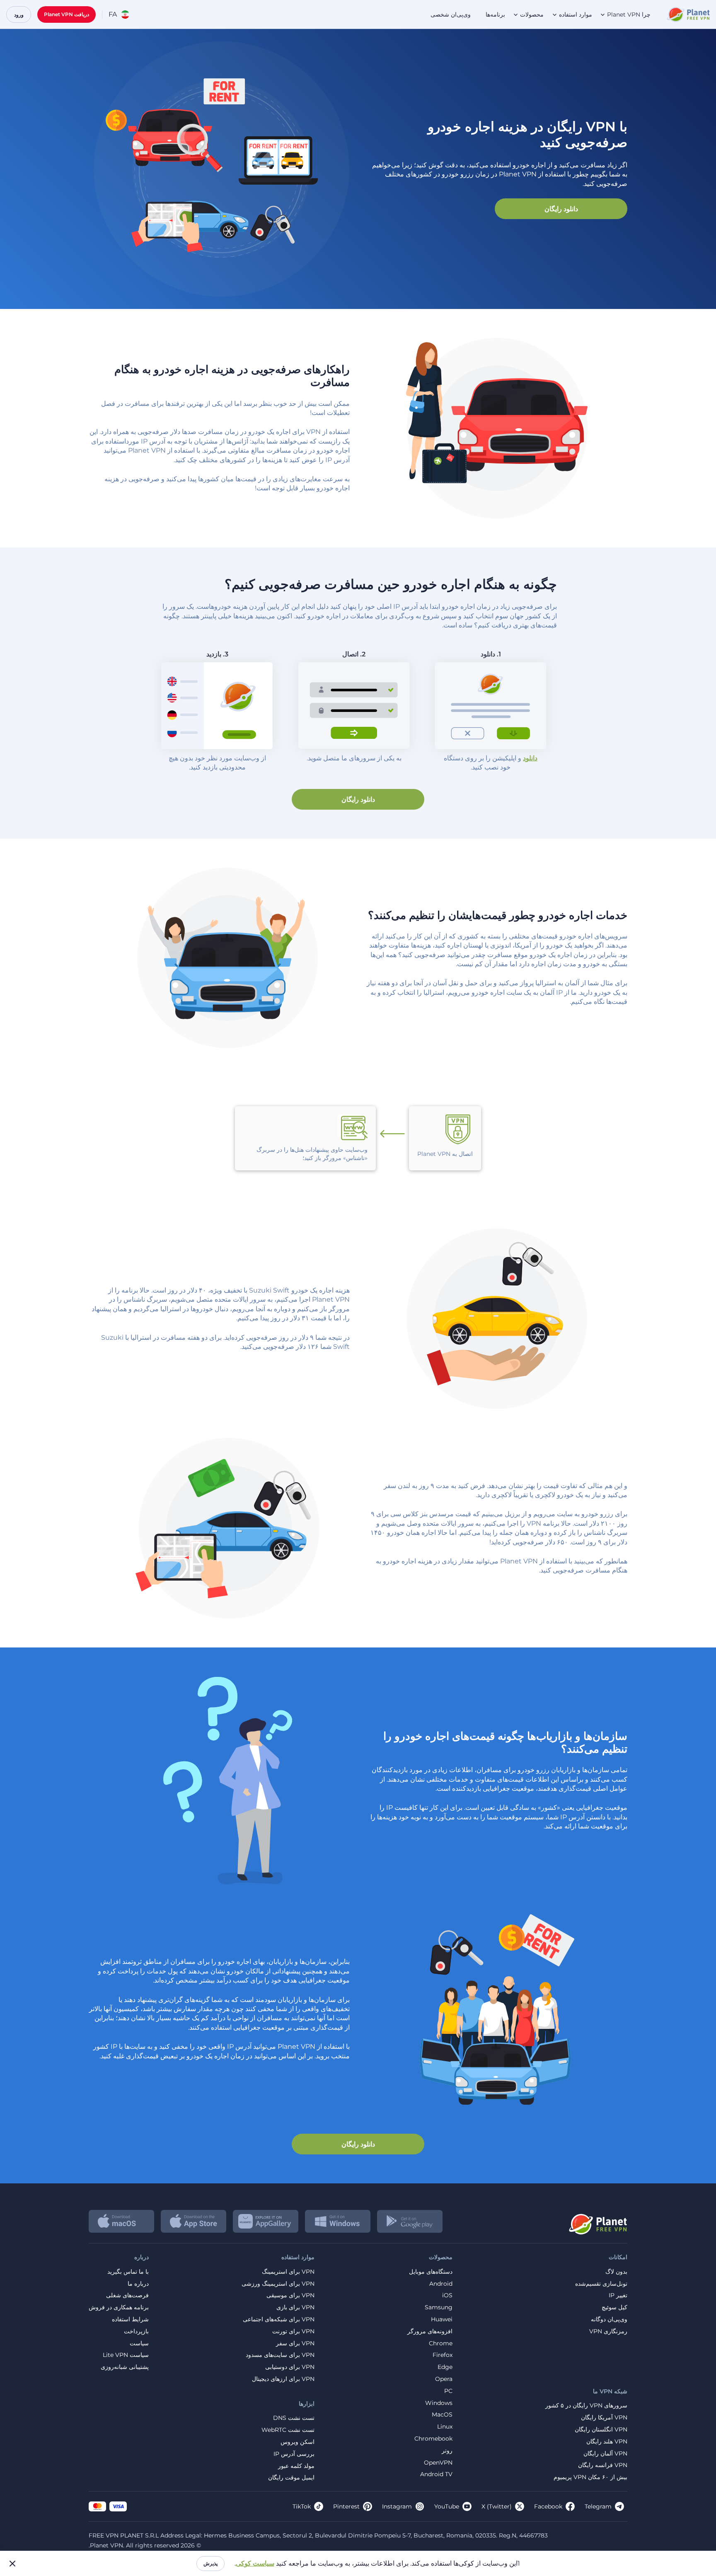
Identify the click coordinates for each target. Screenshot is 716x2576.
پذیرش (210, 2563)
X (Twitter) (497, 2506)
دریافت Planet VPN (67, 14)
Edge (445, 2367)
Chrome (441, 2343)
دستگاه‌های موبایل (431, 2272)
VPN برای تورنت (293, 2331)
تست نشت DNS (294, 2418)
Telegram (598, 2506)
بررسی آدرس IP (294, 2454)
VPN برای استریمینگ (288, 2272)
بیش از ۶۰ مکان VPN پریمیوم (590, 2477)
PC (448, 2391)
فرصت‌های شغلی (127, 2295)
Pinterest (346, 2506)
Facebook (548, 2506)
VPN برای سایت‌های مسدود (280, 2355)
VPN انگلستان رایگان (601, 2430)
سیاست (139, 2343)
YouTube (447, 2506)
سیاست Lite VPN (126, 2355)
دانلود (530, 758)
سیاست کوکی (255, 2563)
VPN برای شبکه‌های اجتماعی (279, 2319)
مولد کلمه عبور (296, 2466)
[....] (688, 14)
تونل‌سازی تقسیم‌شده (601, 2284)
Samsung (439, 2307)
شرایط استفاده (130, 2319)
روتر (447, 2451)
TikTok (302, 2506)
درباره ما (138, 2284)
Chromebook (433, 2439)
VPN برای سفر (295, 2343)
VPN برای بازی (295, 2307)
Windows (439, 2403)
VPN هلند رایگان (607, 2442)
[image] (597, 2221)
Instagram (397, 2506)
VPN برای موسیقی (290, 2295)
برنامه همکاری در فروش (119, 2307)
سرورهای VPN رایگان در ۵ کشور (586, 2406)
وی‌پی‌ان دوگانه (609, 2319)
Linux (445, 2427)
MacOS (442, 2415)
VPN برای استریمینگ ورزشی (278, 2284)
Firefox (443, 2355)
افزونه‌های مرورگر (430, 2331)
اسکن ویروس (298, 2442)
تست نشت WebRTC (288, 2430)
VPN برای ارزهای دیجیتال (283, 2379)
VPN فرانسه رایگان (603, 2465)
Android (441, 2284)
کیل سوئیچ (614, 2307)
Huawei (442, 2319)
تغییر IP (618, 2295)
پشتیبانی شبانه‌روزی (125, 2367)
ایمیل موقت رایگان (291, 2478)
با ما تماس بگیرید (128, 2272)
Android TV (436, 2474)
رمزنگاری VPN (608, 2331)
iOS (447, 2295)
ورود (19, 15)
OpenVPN (438, 2463)
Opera (444, 2379)
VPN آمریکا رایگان (604, 2418)
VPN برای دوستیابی (290, 2367)
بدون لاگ (616, 2272)
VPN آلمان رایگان (605, 2454)
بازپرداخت (136, 2331)
